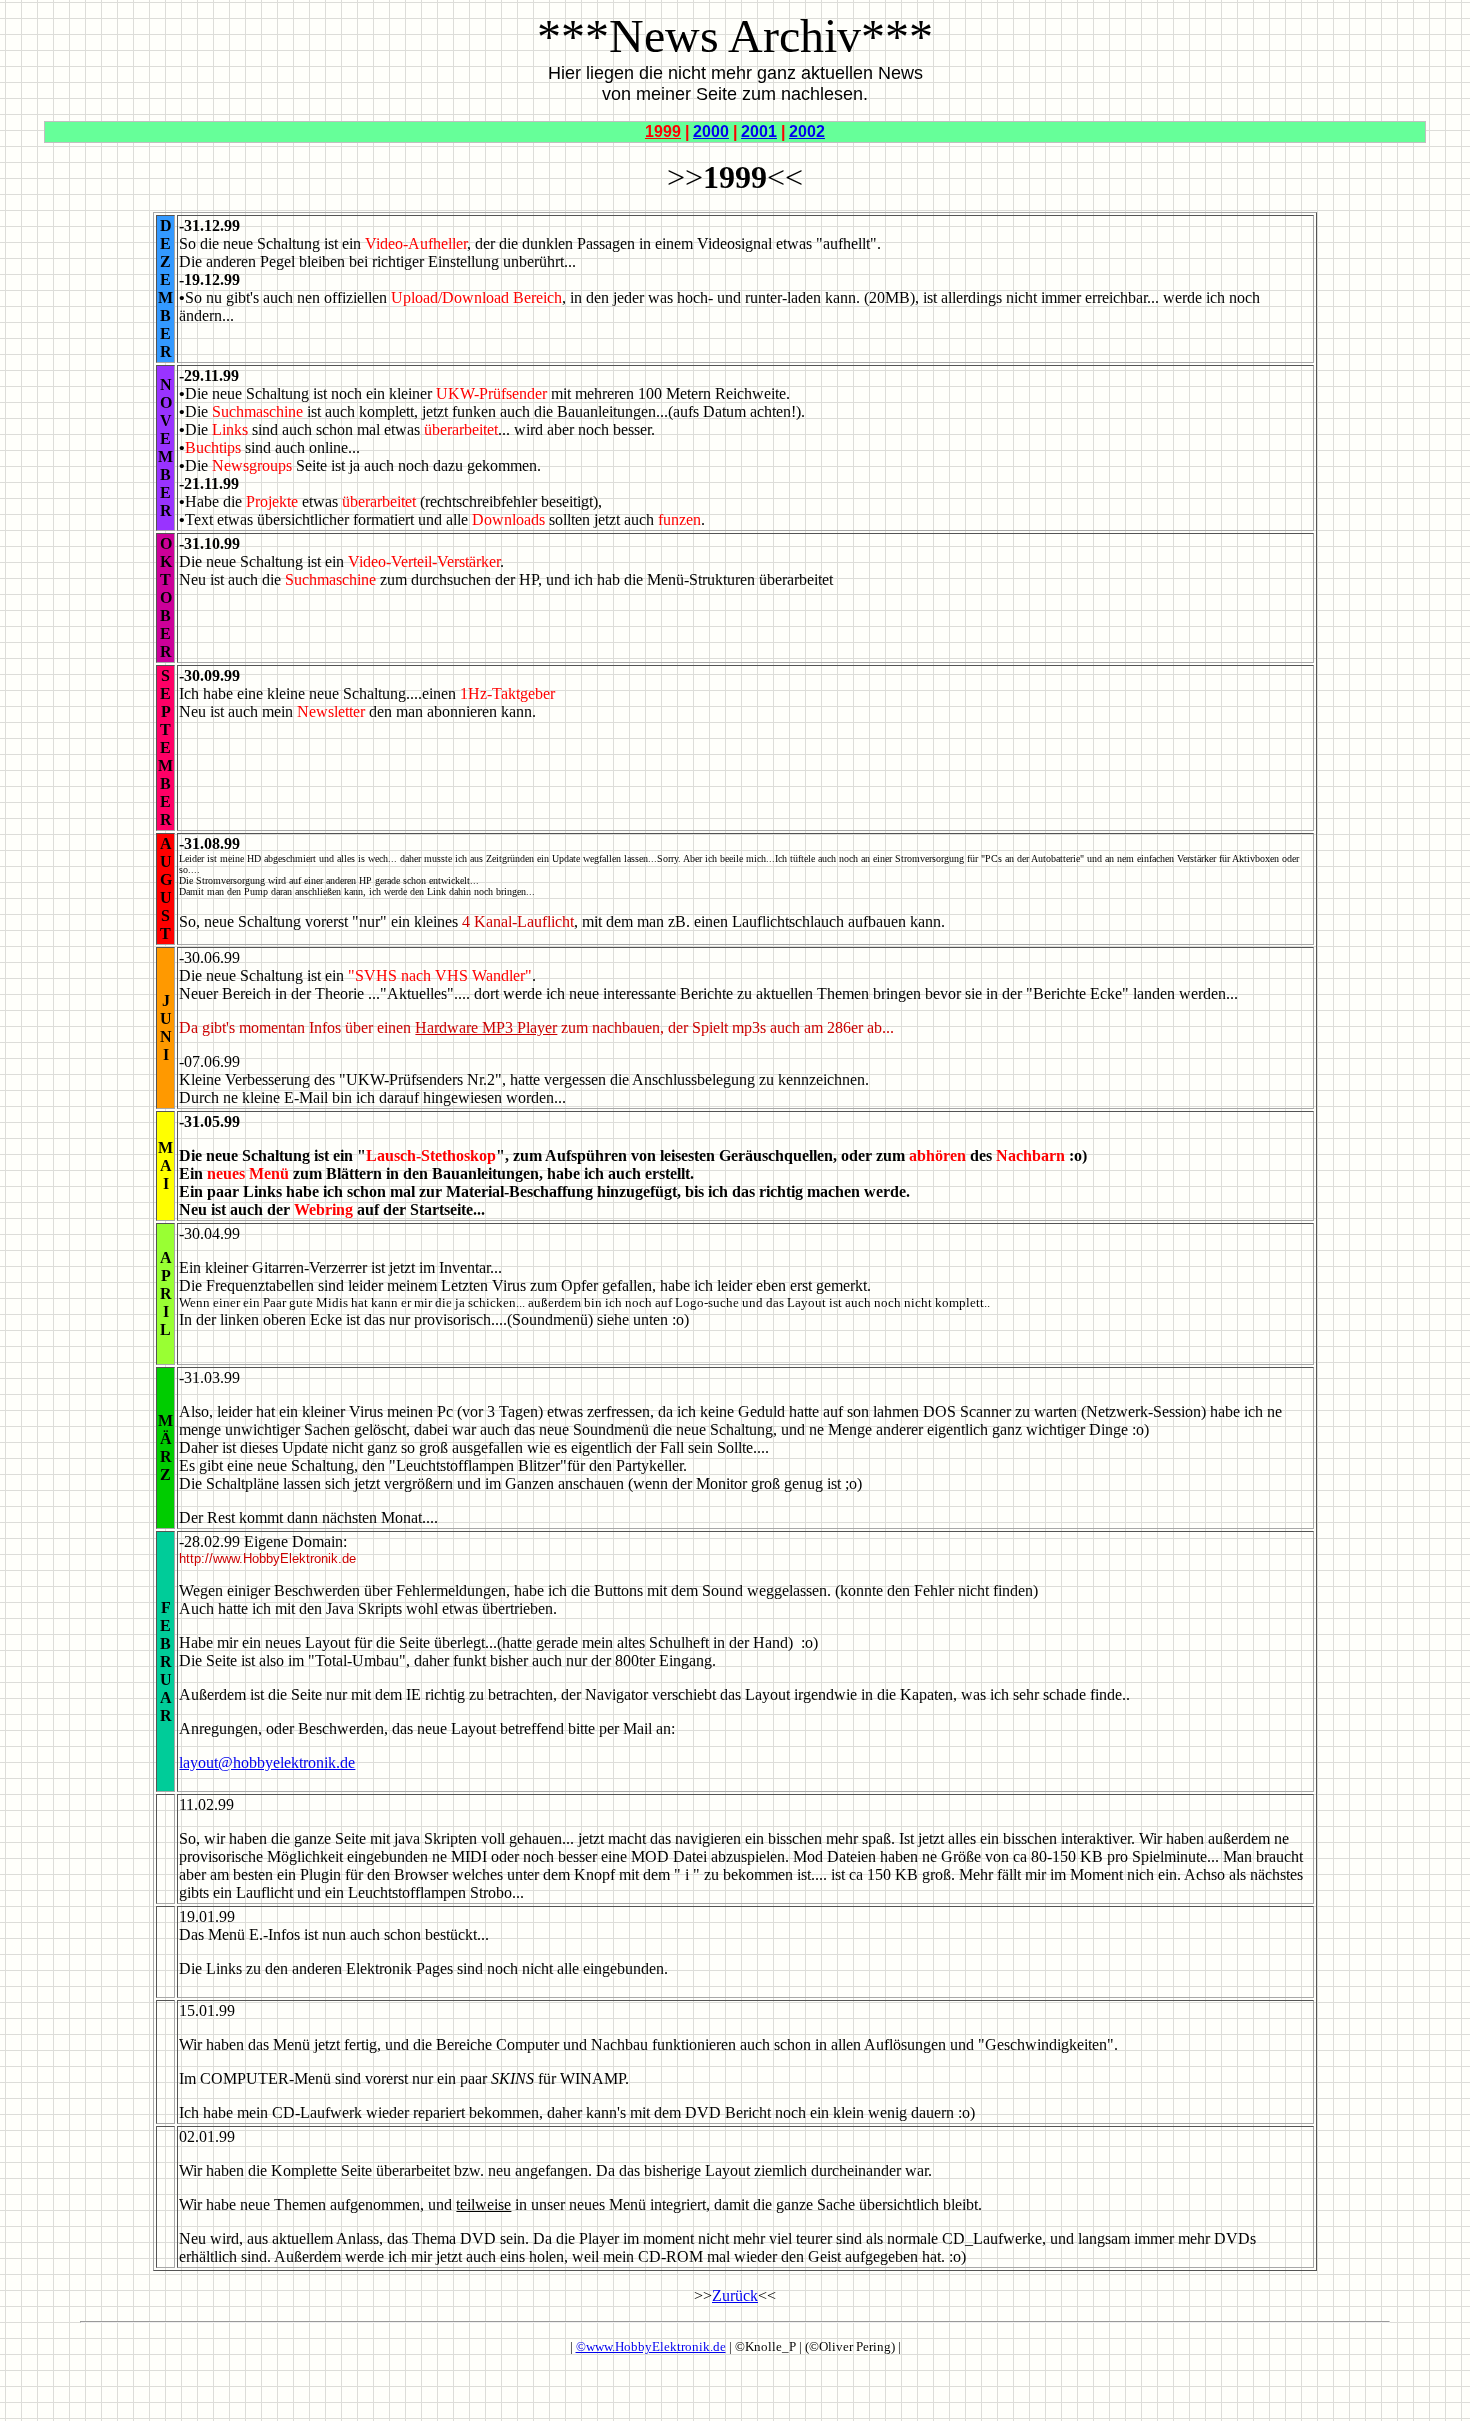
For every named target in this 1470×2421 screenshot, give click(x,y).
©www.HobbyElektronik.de (651, 2346)
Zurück (735, 2295)
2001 (759, 131)
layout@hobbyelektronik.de (267, 1762)
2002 (807, 131)
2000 (711, 131)
